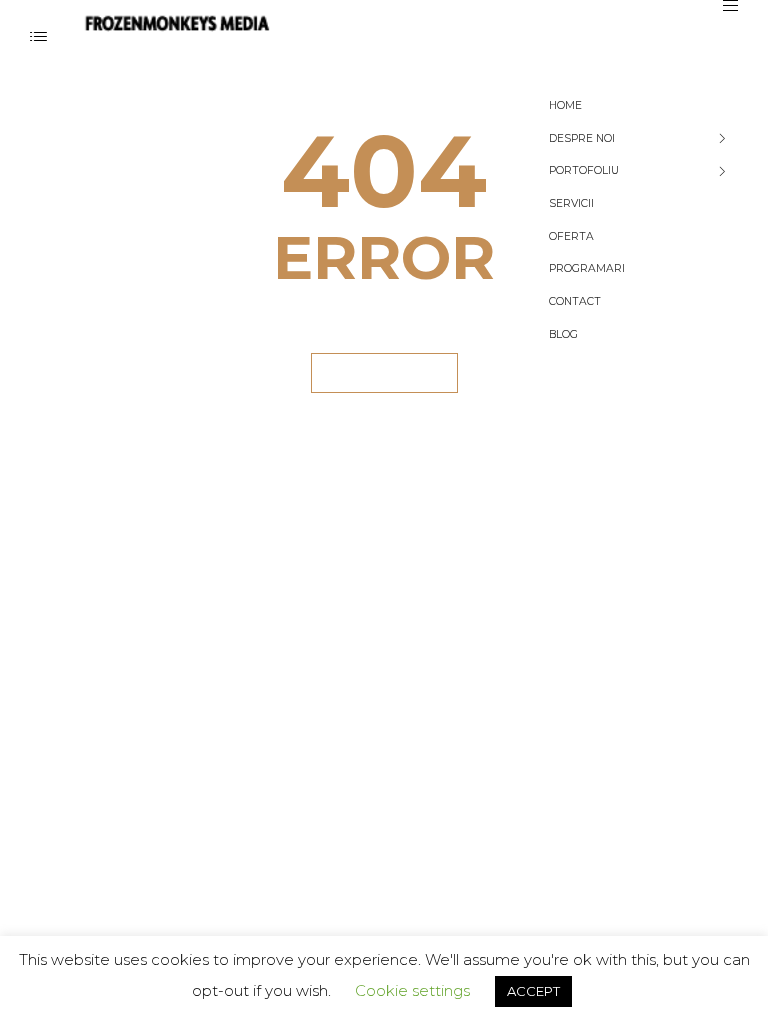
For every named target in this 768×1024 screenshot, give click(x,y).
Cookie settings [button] (412, 990)
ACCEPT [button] (533, 991)
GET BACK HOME (384, 372)
